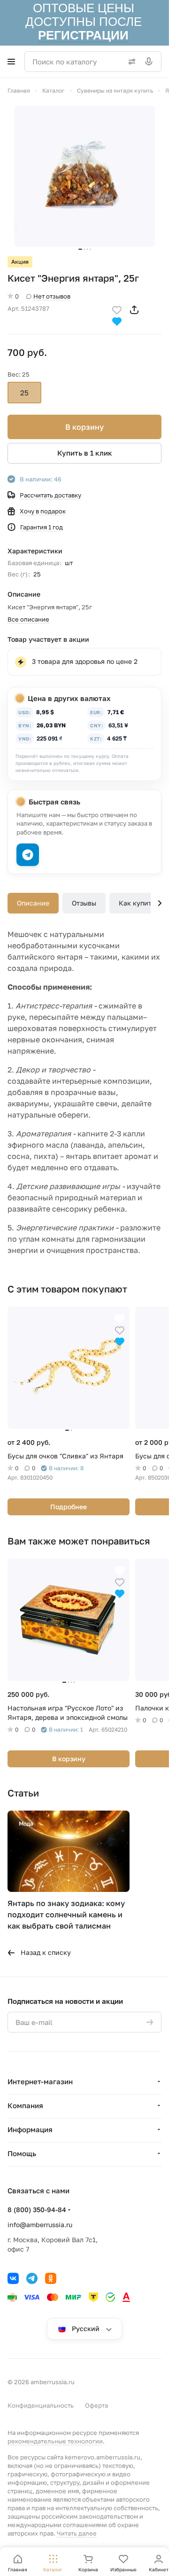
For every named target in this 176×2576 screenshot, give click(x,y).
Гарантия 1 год (42, 527)
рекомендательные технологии (55, 2441)
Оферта (96, 2405)
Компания (25, 2105)
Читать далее (77, 2533)
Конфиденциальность (41, 2405)
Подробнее (69, 1507)
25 (24, 393)
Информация (30, 2129)
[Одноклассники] (51, 2278)
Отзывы (84, 903)
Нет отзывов (52, 296)
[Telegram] (32, 2278)
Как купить (137, 903)
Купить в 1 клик (85, 453)
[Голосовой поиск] (151, 62)
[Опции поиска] (130, 62)
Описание (33, 903)
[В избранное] (117, 309)
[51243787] (84, 176)
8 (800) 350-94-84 (37, 2210)
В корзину (84, 427)
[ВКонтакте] (13, 2278)
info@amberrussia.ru (40, 2225)
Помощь (22, 2153)
